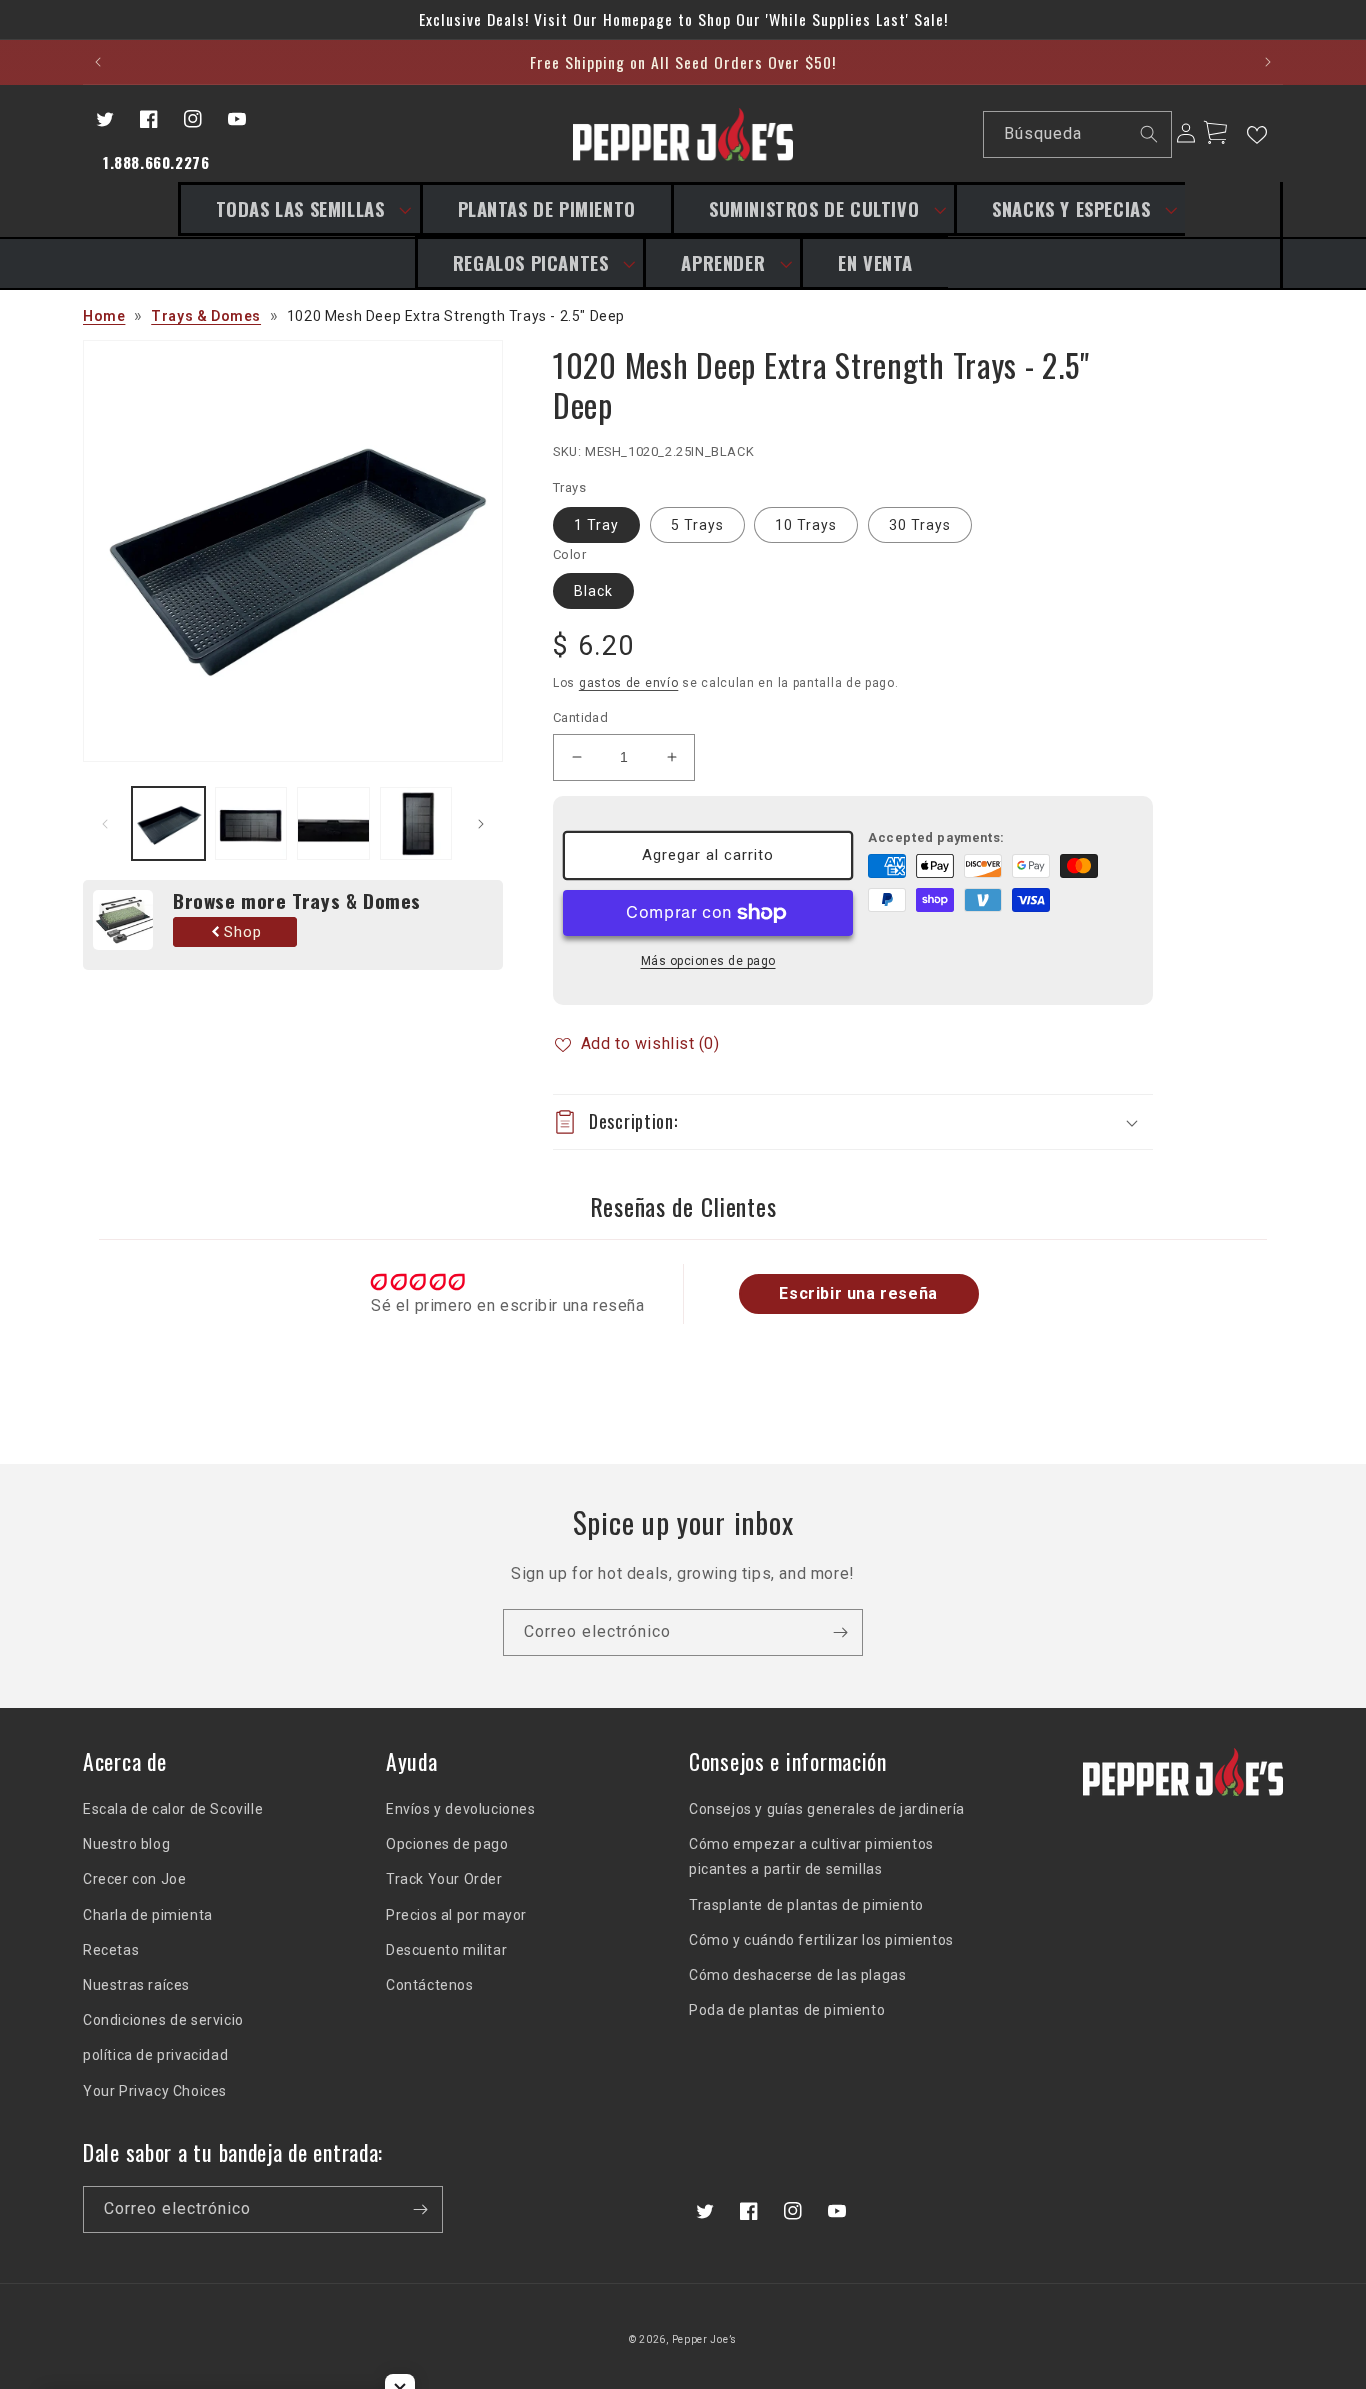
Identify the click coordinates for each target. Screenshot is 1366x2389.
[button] (299, 209)
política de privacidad (155, 2055)
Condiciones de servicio (163, 2020)
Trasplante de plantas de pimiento (806, 1905)
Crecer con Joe (134, 1879)
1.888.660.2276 (156, 162)
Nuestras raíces (136, 1985)
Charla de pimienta (148, 1915)
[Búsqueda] (1149, 134)
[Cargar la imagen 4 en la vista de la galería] (416, 823)
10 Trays (806, 525)
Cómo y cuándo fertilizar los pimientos (821, 1940)
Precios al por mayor (456, 1915)
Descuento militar (446, 1950)
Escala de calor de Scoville (173, 1809)
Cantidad (580, 717)
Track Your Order (444, 1879)
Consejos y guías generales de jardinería (827, 1809)
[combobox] (1077, 134)
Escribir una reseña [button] (858, 1293)
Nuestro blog (126, 1844)
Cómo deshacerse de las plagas (797, 1975)
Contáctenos (430, 1985)
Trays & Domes (206, 316)
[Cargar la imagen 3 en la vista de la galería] (333, 823)
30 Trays (920, 525)
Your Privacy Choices (155, 2091)
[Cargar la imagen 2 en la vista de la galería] (251, 823)
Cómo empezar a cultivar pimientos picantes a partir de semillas (811, 1856)
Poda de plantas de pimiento (787, 2010)
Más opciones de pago (708, 961)
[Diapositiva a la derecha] (481, 824)
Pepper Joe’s (704, 2339)
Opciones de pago (447, 1844)
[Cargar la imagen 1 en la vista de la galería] (168, 823)
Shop (243, 932)
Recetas (111, 1950)
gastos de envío (629, 683)
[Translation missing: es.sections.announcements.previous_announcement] (98, 62)
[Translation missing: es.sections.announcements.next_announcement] (1267, 62)
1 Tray (596, 525)
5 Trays (697, 525)
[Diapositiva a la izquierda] (105, 824)
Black (593, 591)
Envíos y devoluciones (461, 1809)
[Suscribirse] (840, 1632)
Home (104, 316)
